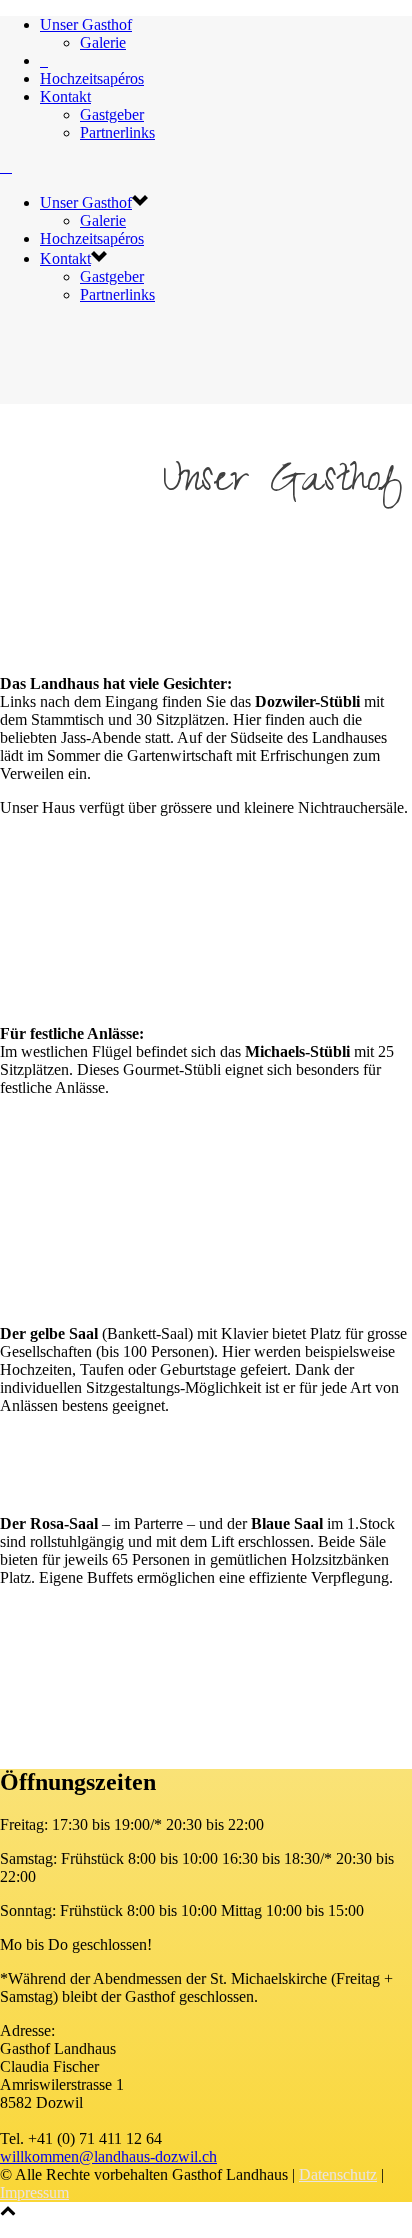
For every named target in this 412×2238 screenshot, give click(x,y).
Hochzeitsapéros (92, 78)
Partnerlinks (117, 132)
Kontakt (65, 96)
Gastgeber (112, 114)
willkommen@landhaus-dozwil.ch (108, 2156)
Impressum (34, 2192)
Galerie (103, 42)
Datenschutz (338, 2174)
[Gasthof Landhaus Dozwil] (44, 60)
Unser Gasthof (86, 24)
